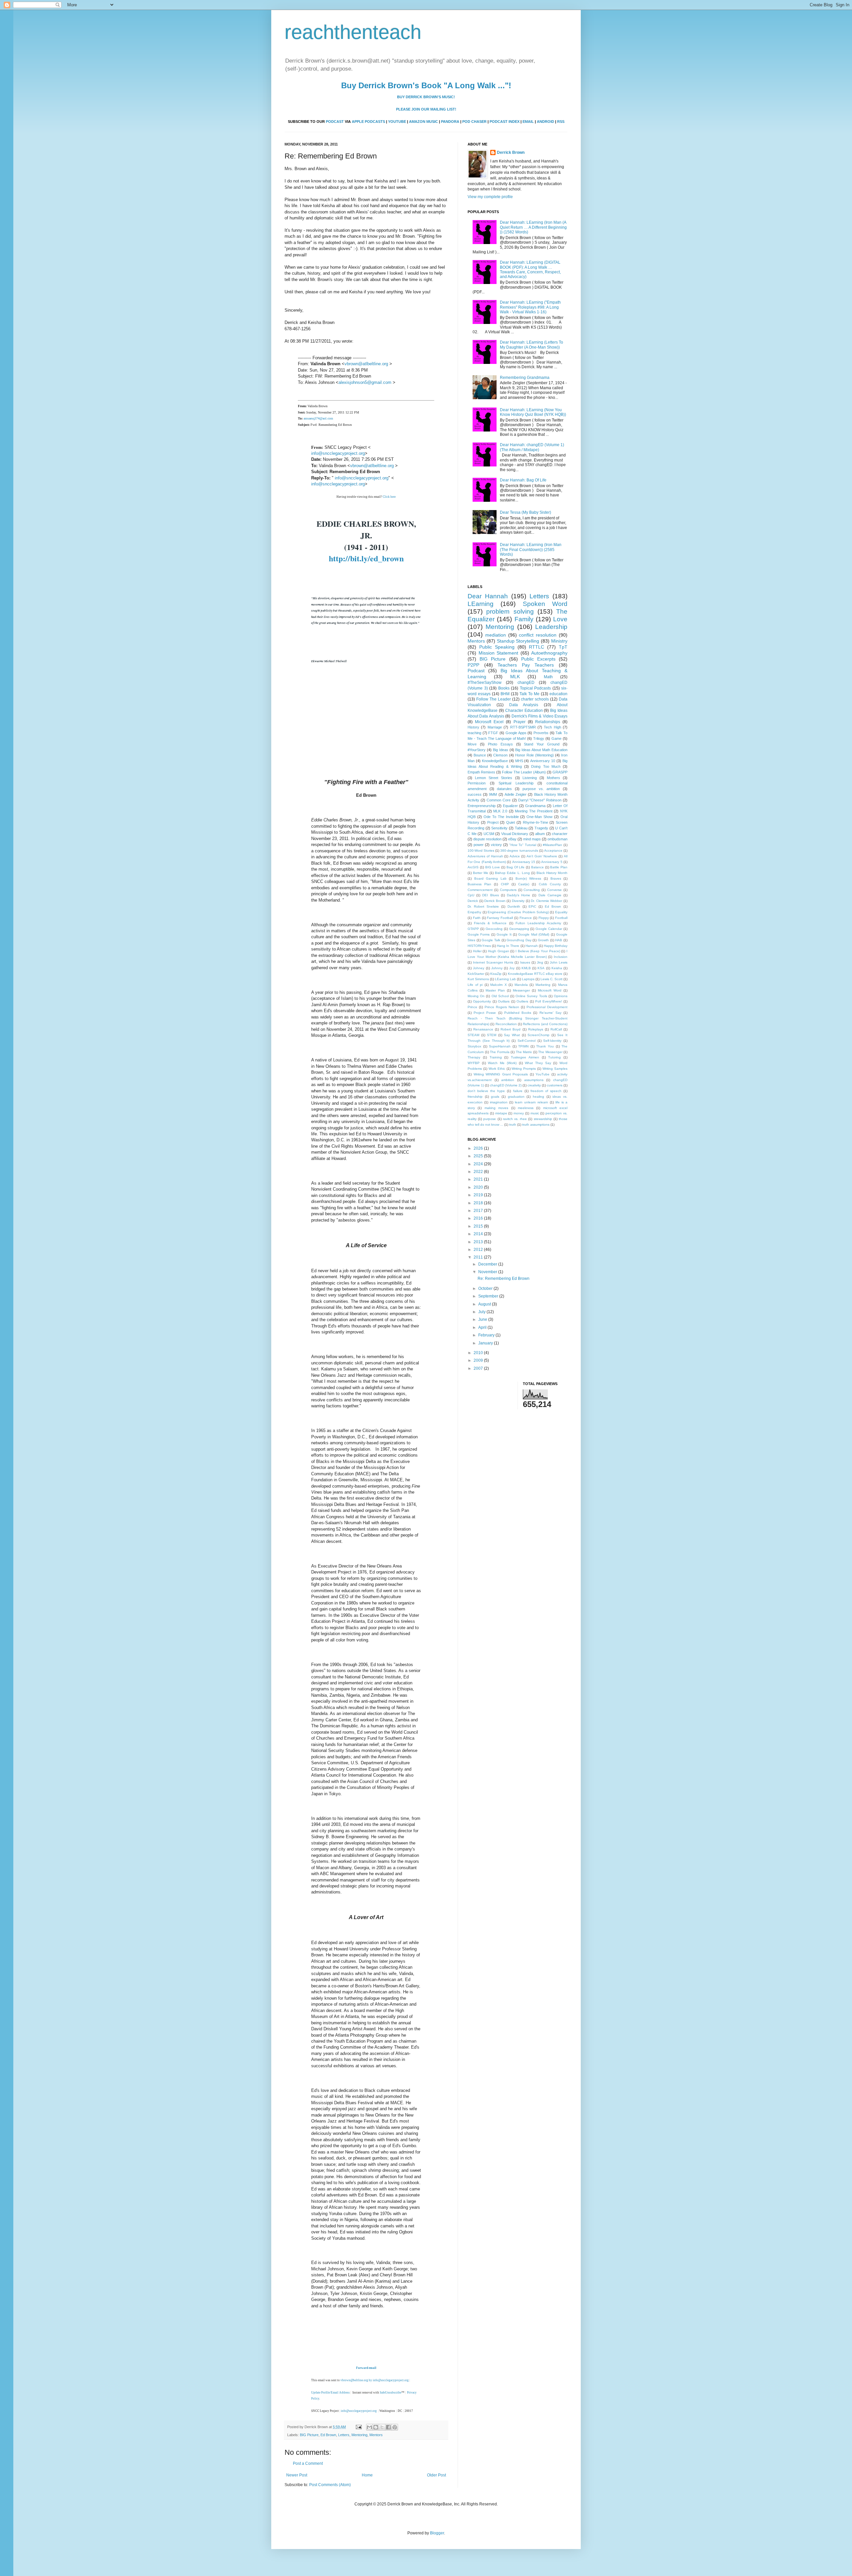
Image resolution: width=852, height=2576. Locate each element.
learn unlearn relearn (532, 1102)
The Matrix (524, 1052)
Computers (508, 890)
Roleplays (536, 1029)
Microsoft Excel (489, 722)
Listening (530, 778)
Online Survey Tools (531, 996)
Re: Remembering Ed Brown (504, 1279)
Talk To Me (530, 694)
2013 (479, 1242)
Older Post (436, 2475)
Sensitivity (499, 828)
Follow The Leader (494, 699)
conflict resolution (538, 635)
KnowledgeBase (495, 761)
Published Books (518, 1013)
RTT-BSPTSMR (523, 727)
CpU (471, 895)
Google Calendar (549, 929)
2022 (479, 1172)
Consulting (532, 890)
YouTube (542, 1074)
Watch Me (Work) (502, 1063)
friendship (475, 1097)
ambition (508, 1080)
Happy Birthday (556, 946)
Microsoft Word (550, 990)
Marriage (495, 727)
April (483, 1327)
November (488, 1272)
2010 (479, 1353)
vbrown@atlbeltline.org (366, 364)
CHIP (505, 884)
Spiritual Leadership (516, 783)
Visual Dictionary (515, 834)
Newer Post (297, 2475)
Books (504, 688)
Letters (344, 2435)
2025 (479, 1156)
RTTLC (536, 647)
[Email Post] (358, 2427)
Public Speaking (497, 647)
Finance (526, 918)
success (475, 794)
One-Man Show (539, 817)
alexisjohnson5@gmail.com (365, 382)
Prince (472, 1007)
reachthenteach (353, 32)
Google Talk (491, 940)
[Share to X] (382, 2427)
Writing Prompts (524, 1069)
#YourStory (477, 750)
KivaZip (496, 974)
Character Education (524, 711)
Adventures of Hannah (485, 856)
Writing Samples (555, 1069)
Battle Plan (559, 867)
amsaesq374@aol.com (318, 418)
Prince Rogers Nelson (502, 1007)
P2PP (473, 665)
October (486, 1288)
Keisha (557, 968)
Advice (515, 856)
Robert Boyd (511, 1029)
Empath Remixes (481, 772)
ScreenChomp (538, 1035)
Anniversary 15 (524, 862)
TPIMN (523, 1046)
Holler (477, 951)
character (560, 834)
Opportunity (482, 1001)
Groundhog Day (519, 940)
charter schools (535, 699)
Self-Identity (552, 1041)
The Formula (500, 1052)
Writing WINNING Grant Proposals (501, 1074)
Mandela (521, 985)
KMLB (526, 968)
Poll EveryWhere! (548, 1001)
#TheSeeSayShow (485, 683)
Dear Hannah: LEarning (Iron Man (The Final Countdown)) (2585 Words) (531, 550)
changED (526, 683)
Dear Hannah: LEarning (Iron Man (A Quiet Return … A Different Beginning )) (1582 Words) (533, 227)
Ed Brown (328, 2435)
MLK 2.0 (500, 811)
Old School (500, 996)
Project (493, 822)
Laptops (528, 979)
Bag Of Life (516, 867)
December (488, 1264)
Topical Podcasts (535, 688)
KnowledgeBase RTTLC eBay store (535, 974)
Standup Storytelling (518, 641)
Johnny (497, 968)
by (371, 2380)
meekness (526, 1108)
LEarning (481, 604)
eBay (512, 839)
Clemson (500, 755)
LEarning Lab (505, 979)
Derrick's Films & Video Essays (540, 716)
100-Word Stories (481, 851)
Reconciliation (506, 1024)
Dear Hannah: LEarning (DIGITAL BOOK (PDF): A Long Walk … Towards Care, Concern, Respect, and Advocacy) (530, 270)
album (540, 834)
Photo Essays (500, 744)
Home (367, 2475)
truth (513, 1125)
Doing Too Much (546, 766)
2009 (479, 1360)
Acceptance (553, 851)
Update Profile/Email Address (330, 2393)
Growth (543, 940)
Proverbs (541, 733)
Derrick (473, 901)
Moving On (476, 996)
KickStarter (476, 974)
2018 (479, 1203)
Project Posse (485, 1013)
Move (472, 744)
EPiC (532, 906)
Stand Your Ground (542, 744)
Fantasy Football (500, 918)
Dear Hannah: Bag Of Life (523, 480)
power (479, 845)
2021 (479, 1179)
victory (496, 845)
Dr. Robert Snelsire (483, 906)
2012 (479, 1250)
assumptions (534, 1080)
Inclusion (561, 957)
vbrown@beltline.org (354, 2380)
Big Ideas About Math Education (541, 750)
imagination (499, 1102)
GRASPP (560, 772)
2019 (479, 1195)
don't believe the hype (486, 1091)
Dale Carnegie (550, 895)
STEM (492, 1035)
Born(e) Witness (529, 878)
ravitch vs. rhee (515, 1119)
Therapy (474, 1057)
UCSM (489, 834)
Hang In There (508, 946)
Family (524, 619)
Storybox (474, 1046)
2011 (479, 1257)
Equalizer (510, 806)
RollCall (556, 1029)
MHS (519, 761)
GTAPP (473, 929)
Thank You (545, 1046)
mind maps (532, 839)
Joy (512, 968)
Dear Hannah (488, 596)
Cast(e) (524, 884)
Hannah (532, 946)
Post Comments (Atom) (330, 2485)
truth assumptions (536, 1125)
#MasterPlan (552, 845)
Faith (477, 918)
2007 (479, 1368)
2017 (479, 1211)
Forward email (366, 2368)
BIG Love (493, 867)
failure (518, 1091)
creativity (534, 1085)
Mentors (376, 2435)
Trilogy (539, 738)
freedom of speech (546, 1091)
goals (495, 1097)
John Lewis (559, 962)
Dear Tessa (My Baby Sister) (526, 512)
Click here (389, 497)
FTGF (493, 733)
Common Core (499, 800)
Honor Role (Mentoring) (534, 755)
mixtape (501, 1113)
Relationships (548, 722)
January (486, 1343)
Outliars (504, 1001)
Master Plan (495, 990)
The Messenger (550, 1052)
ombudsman (557, 839)
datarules (504, 789)
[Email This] (369, 2427)
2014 (479, 1234)
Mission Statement (499, 653)
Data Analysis (524, 705)
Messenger (521, 990)
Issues (525, 962)
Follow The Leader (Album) (524, 772)
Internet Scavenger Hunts (493, 962)
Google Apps (516, 733)
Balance (537, 867)
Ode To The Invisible (501, 817)
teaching (474, 733)
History (473, 727)
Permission (477, 783)
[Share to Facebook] (388, 2427)
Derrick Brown (511, 152)
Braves (556, 878)
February (487, 1335)
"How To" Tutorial (523, 845)
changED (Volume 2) (506, 1085)
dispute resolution (487, 839)
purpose (490, 1119)
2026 (479, 1148)
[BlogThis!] (376, 2427)
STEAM (473, 1035)
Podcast (476, 671)
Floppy (544, 918)
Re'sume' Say (550, 1013)
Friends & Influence (490, 923)
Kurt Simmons (478, 979)
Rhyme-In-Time (535, 822)
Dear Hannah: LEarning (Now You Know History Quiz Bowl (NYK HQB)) (533, 412)
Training (496, 1057)
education (558, 694)
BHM (505, 694)
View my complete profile (490, 197)
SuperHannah (500, 1046)
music (535, 1113)
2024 (479, 1164)
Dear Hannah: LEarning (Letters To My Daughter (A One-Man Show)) (532, 345)
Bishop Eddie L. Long (512, 873)
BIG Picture (309, 2435)
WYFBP (474, 1063)
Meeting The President (533, 811)
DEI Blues (490, 895)
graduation (516, 1097)
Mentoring (359, 2435)
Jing (540, 962)
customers (555, 1085)
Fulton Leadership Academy (538, 923)
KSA (541, 968)
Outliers (522, 1001)
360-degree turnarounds (519, 851)
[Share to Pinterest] (395, 2427)
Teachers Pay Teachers (526, 665)
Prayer (520, 722)
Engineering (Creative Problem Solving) (518, 912)
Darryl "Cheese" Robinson (540, 800)
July (482, 1312)
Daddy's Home (519, 895)
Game (556, 738)
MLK (515, 677)
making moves (496, 1108)
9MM (493, 794)
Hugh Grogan (499, 951)
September (489, 1296)
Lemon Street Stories (494, 778)
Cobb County (550, 884)
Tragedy (541, 828)
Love (560, 619)
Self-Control (527, 1041)
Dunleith (514, 906)
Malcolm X (499, 985)
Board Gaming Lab (490, 878)
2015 (479, 1226)
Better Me (481, 873)
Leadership (551, 627)
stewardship (543, 1119)
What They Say (538, 1063)
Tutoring (554, 1057)
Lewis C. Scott (551, 979)
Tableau (521, 828)
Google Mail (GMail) (534, 934)
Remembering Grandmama (525, 378)
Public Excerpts (538, 659)
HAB (559, 940)
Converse (554, 890)
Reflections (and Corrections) (545, 1024)
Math (548, 677)
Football (561, 918)
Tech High (552, 727)
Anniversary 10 (543, 761)
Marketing (543, 985)
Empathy (474, 912)
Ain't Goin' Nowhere (542, 856)
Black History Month (552, 873)
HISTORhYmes (479, 946)
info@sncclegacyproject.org (338, 453)
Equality (561, 912)
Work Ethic (497, 1069)
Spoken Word (545, 604)
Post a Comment (308, 2463)
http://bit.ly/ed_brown (366, 558)
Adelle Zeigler (516, 794)
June (483, 1319)
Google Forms (479, 934)
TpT (563, 647)
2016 (479, 1218)
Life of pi (475, 985)
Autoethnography (549, 653)
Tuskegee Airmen (525, 1057)
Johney (479, 968)
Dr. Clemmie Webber (546, 901)
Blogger (437, 2533)
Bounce (480, 755)
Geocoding (494, 929)
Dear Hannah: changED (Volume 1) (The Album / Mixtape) (532, 447)
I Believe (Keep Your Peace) (538, 951)
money (519, 1113)
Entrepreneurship (482, 806)
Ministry (559, 641)
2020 (479, 1187)
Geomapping (519, 929)
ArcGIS (473, 867)
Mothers (553, 778)
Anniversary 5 (552, 862)
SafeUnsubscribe (391, 2393)
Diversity (518, 901)
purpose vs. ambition (541, 789)
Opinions (561, 996)
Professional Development (547, 1007)
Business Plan (479, 884)
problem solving (510, 611)
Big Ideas (501, 750)
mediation (496, 635)
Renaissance (483, 1029)
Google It (504, 934)
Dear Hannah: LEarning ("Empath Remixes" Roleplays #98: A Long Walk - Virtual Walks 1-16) (530, 307)
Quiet (511, 822)
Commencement (480, 890)
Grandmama (535, 806)
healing (538, 1097)
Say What (512, 1035)
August (485, 1304)
